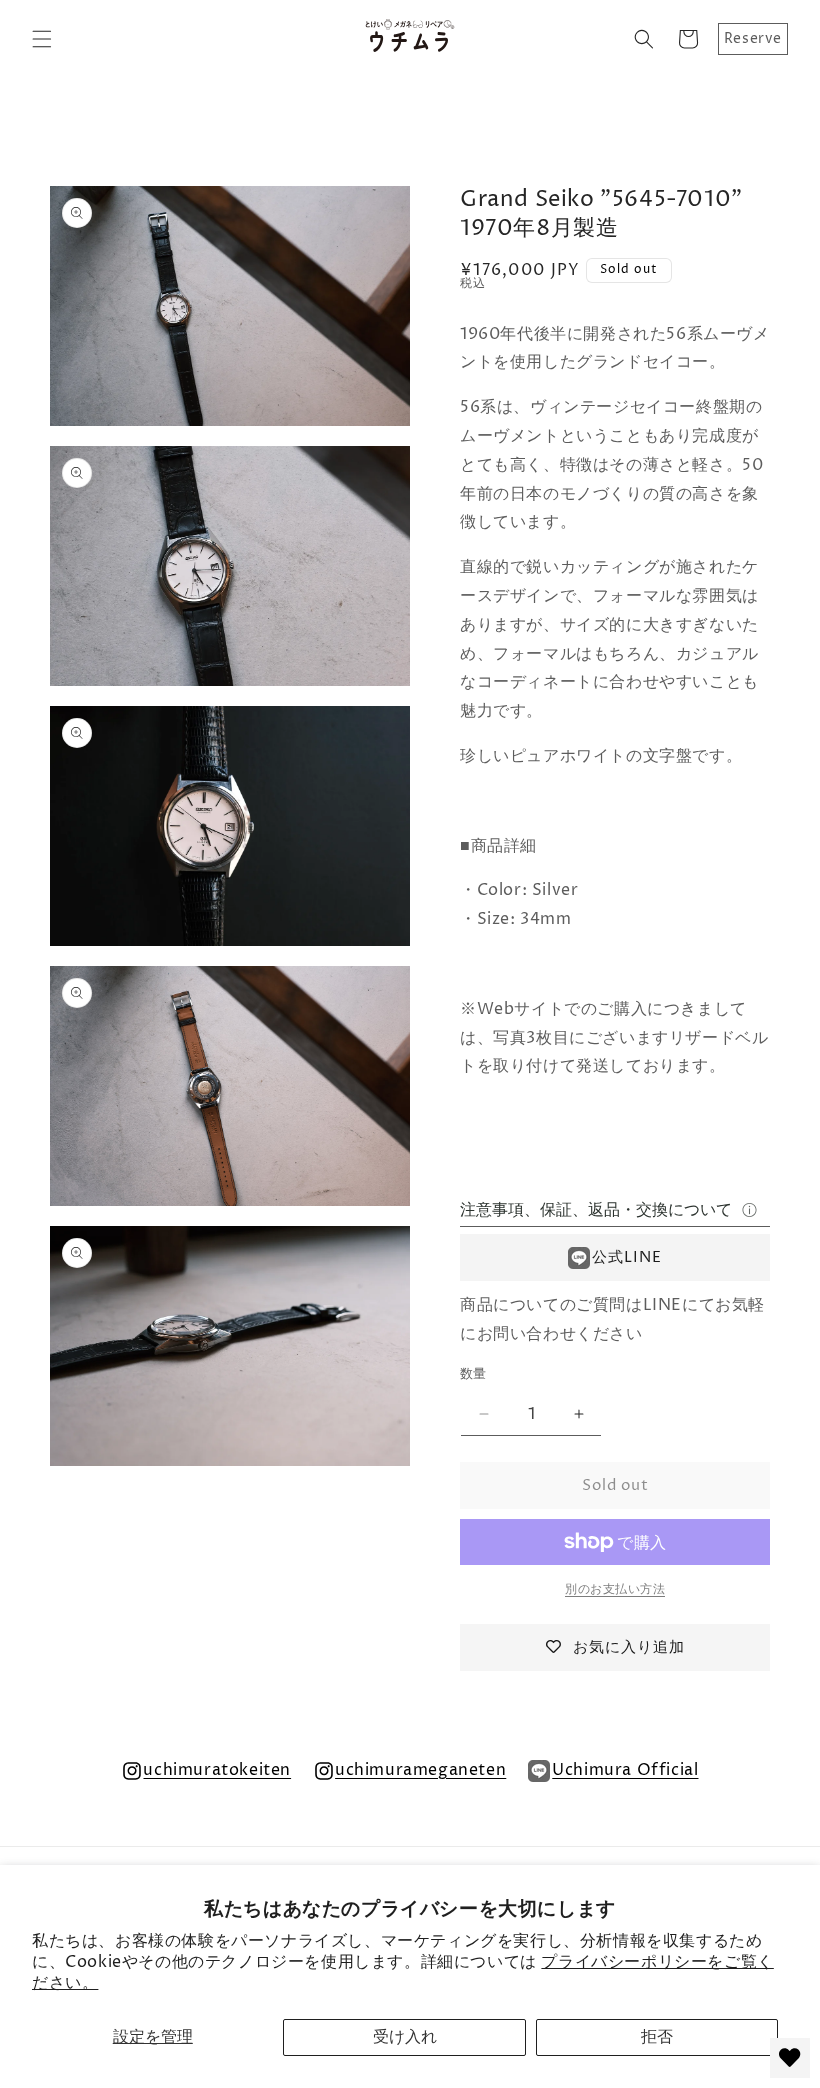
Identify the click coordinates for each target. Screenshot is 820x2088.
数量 (473, 1374)
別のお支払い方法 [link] (615, 1589)
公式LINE (627, 1257)
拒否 (657, 2037)
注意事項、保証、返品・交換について (596, 1210)
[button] (42, 39)
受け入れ (405, 2037)
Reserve (753, 38)
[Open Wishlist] (790, 2058)
